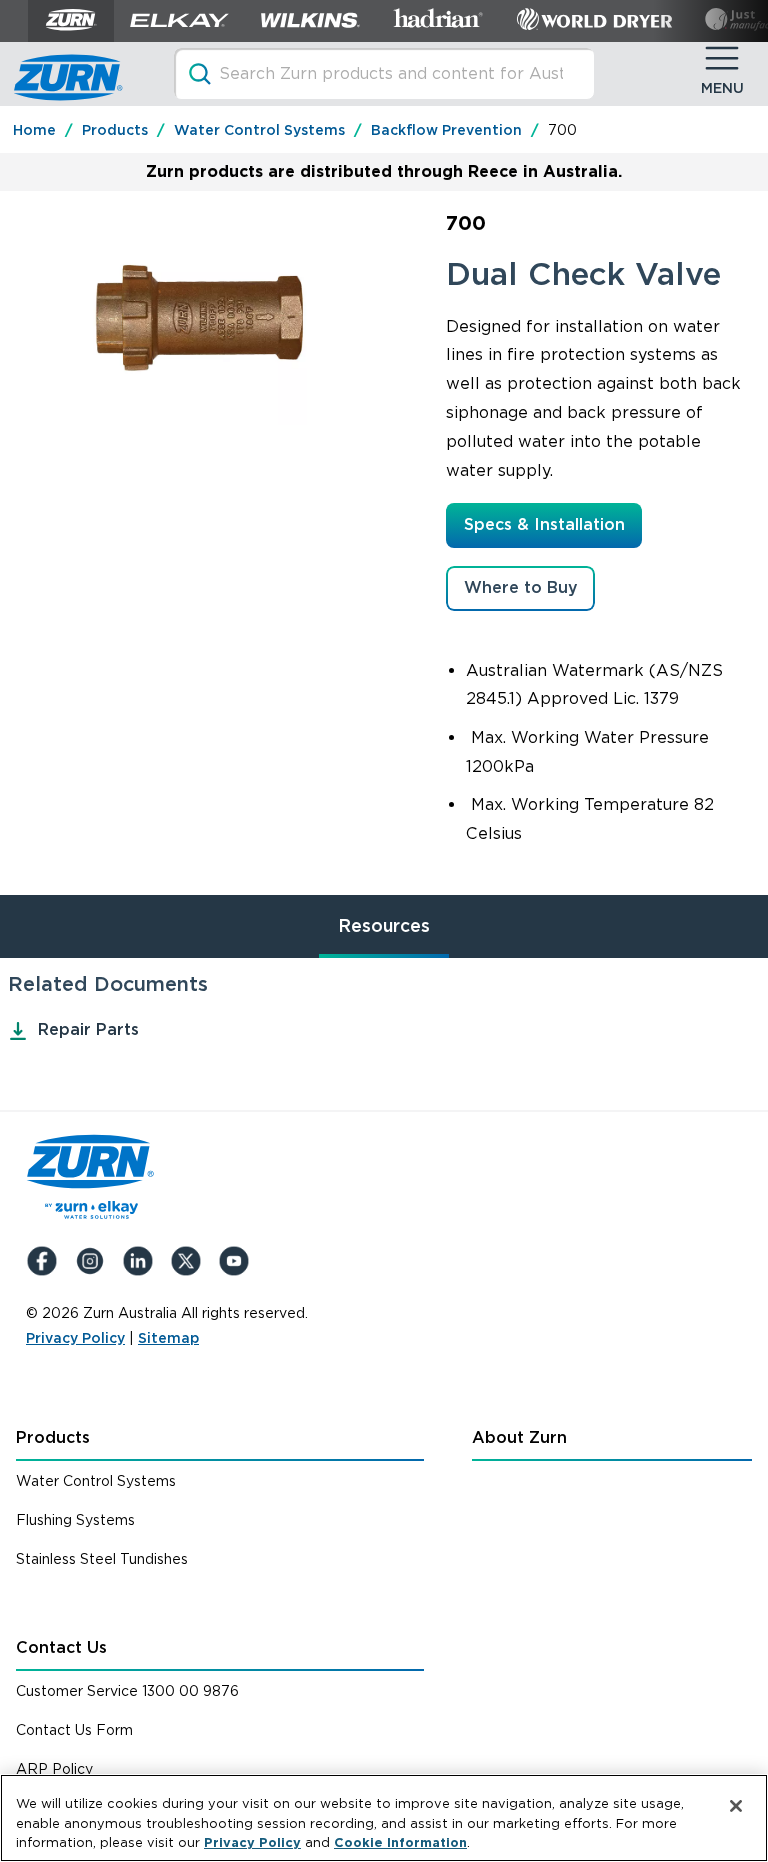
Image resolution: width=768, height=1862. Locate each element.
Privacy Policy (75, 1338)
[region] (384, 1818)
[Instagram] (94, 1261)
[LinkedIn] (142, 1261)
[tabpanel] (384, 1009)
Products (53, 1437)
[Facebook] (46, 1261)
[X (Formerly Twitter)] (190, 1261)
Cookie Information (400, 1842)
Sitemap (168, 1338)
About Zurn (519, 1437)
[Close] (736, 1806)
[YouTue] (238, 1261)
